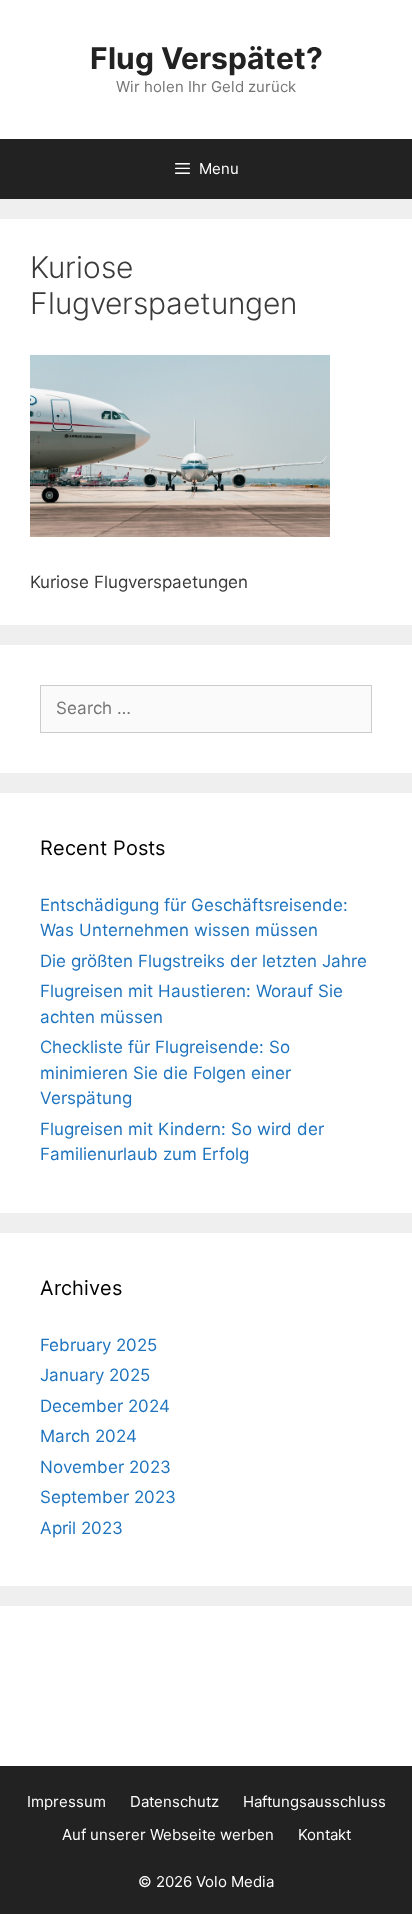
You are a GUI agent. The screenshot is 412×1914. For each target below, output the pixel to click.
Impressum (66, 1801)
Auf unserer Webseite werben (168, 1834)
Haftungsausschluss (314, 1801)
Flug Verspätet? (206, 58)
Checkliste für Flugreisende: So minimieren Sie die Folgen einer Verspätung (165, 1072)
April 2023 (81, 1528)
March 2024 (88, 1436)
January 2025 (95, 1375)
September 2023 (108, 1497)
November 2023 (105, 1467)
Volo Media (235, 1881)
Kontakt (324, 1834)
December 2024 (105, 1406)
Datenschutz (174, 1801)
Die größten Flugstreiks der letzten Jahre (203, 961)
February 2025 (98, 1345)
